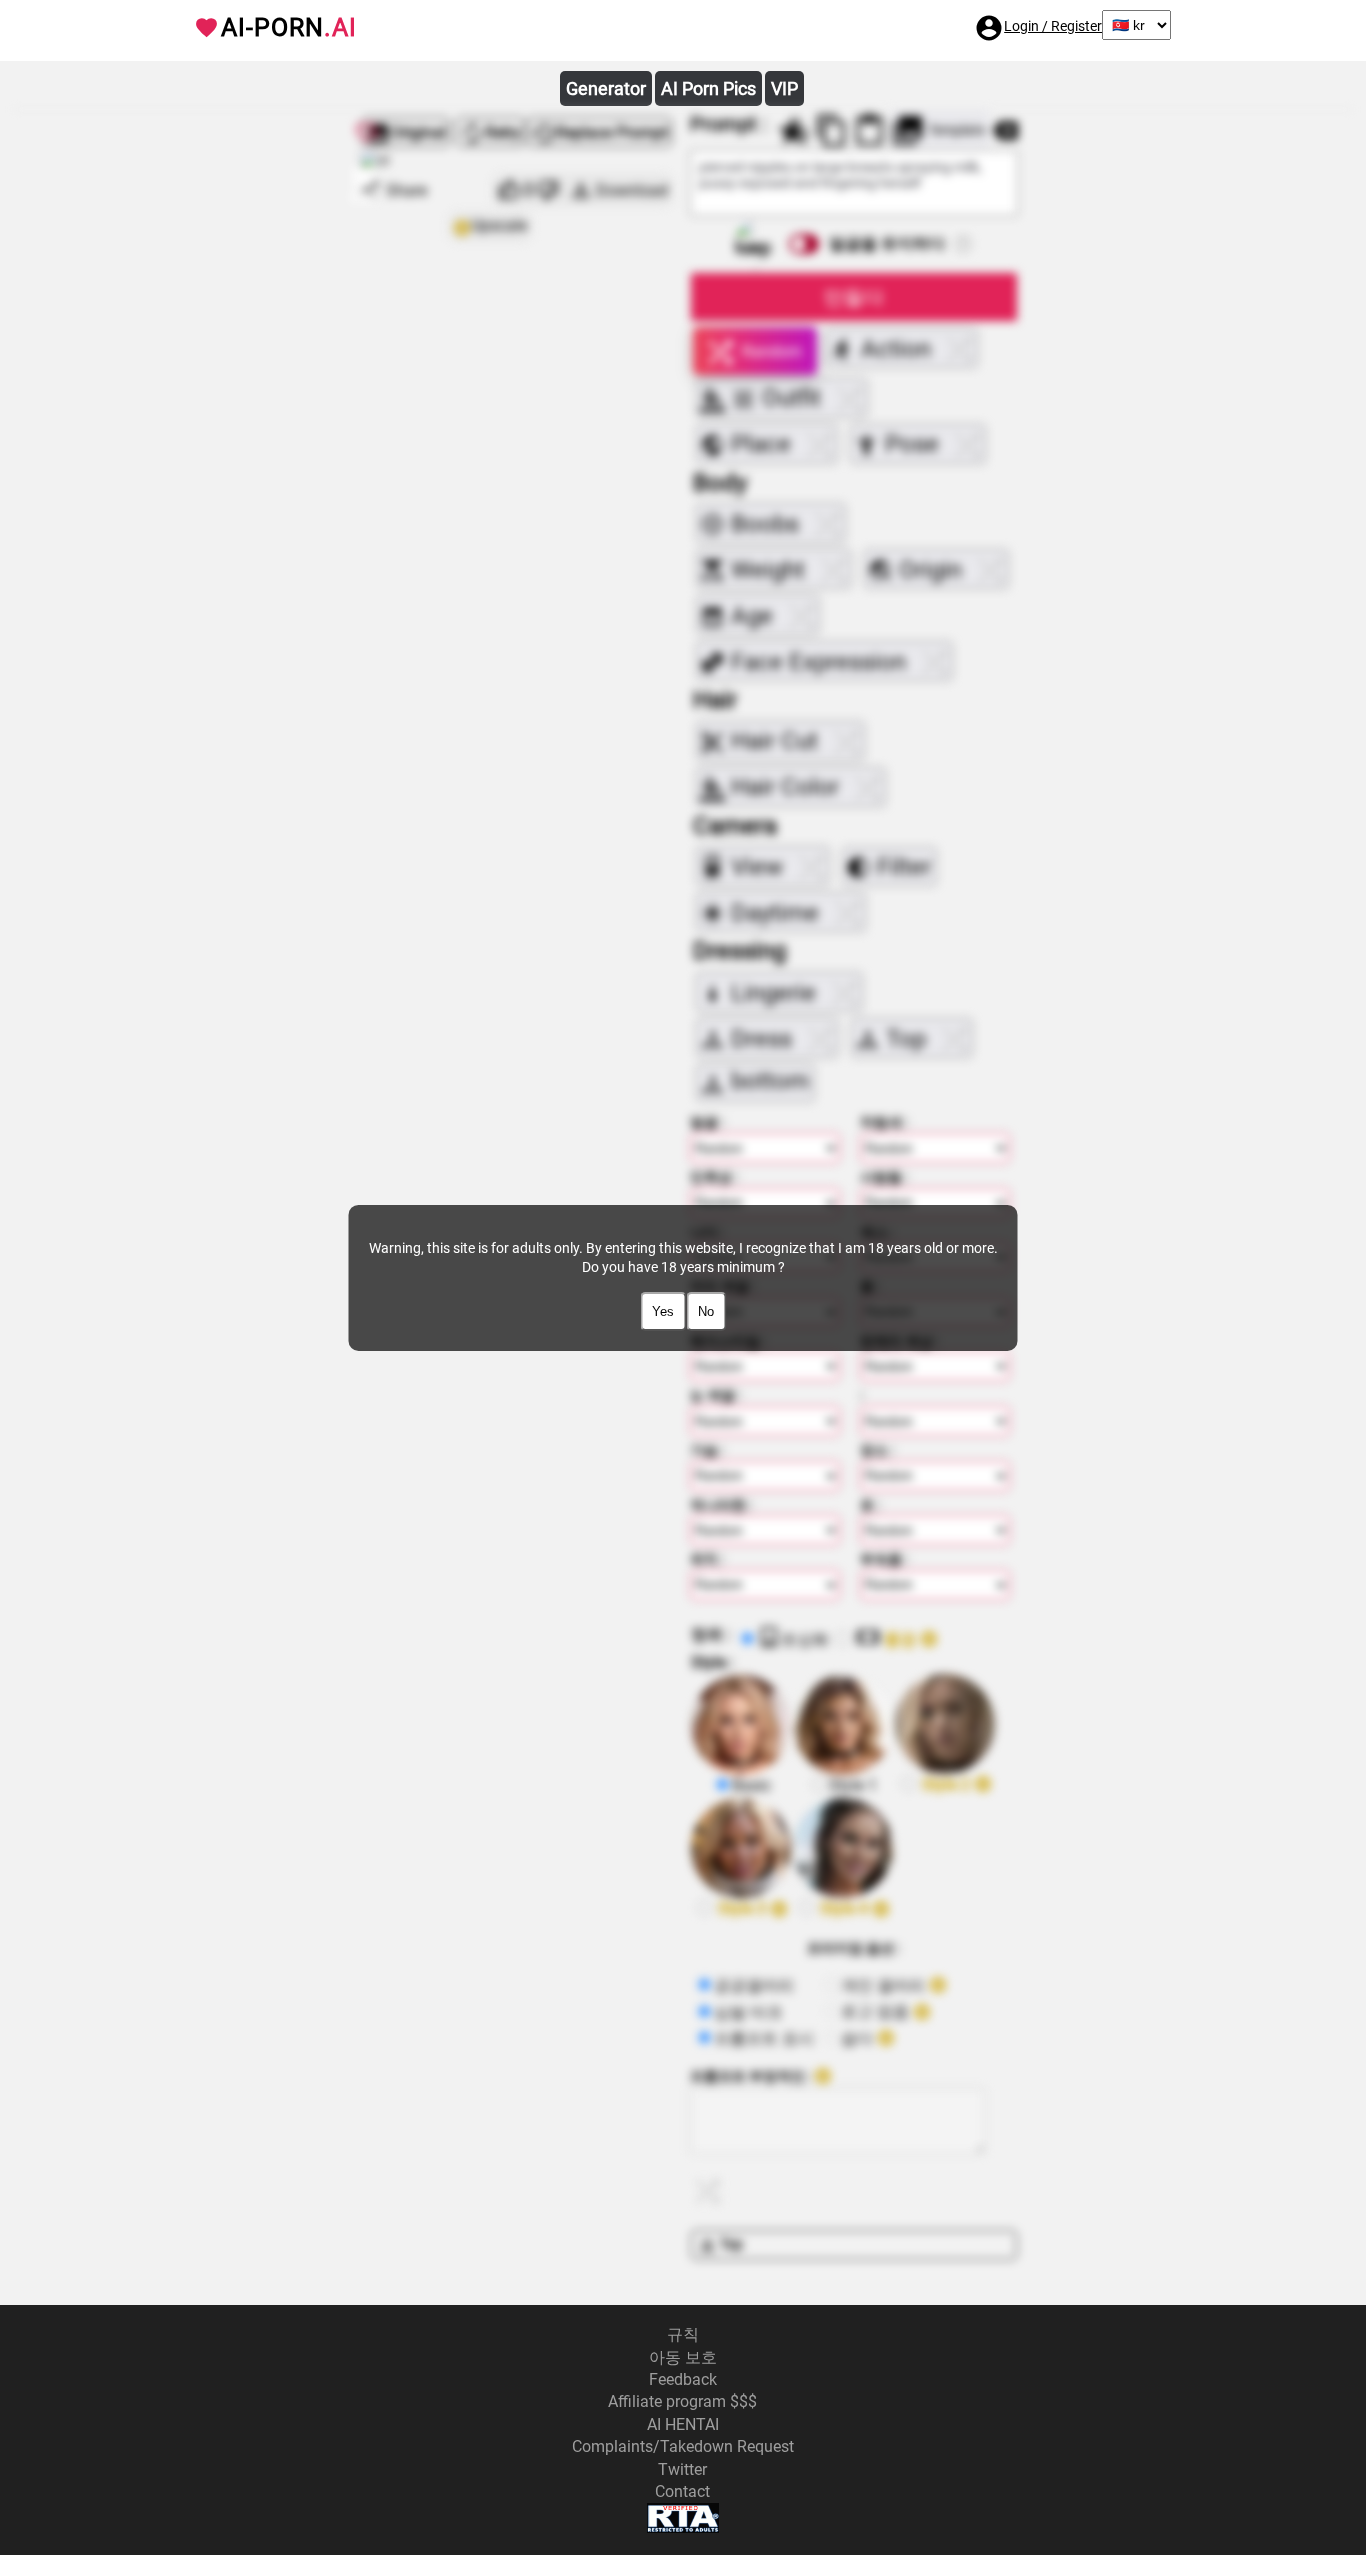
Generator (606, 88)
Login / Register (1053, 26)
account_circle (989, 28)
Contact (682, 2491)
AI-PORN (289, 27)
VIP (784, 88)
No (706, 1311)
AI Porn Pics (708, 88)
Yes (663, 1311)
